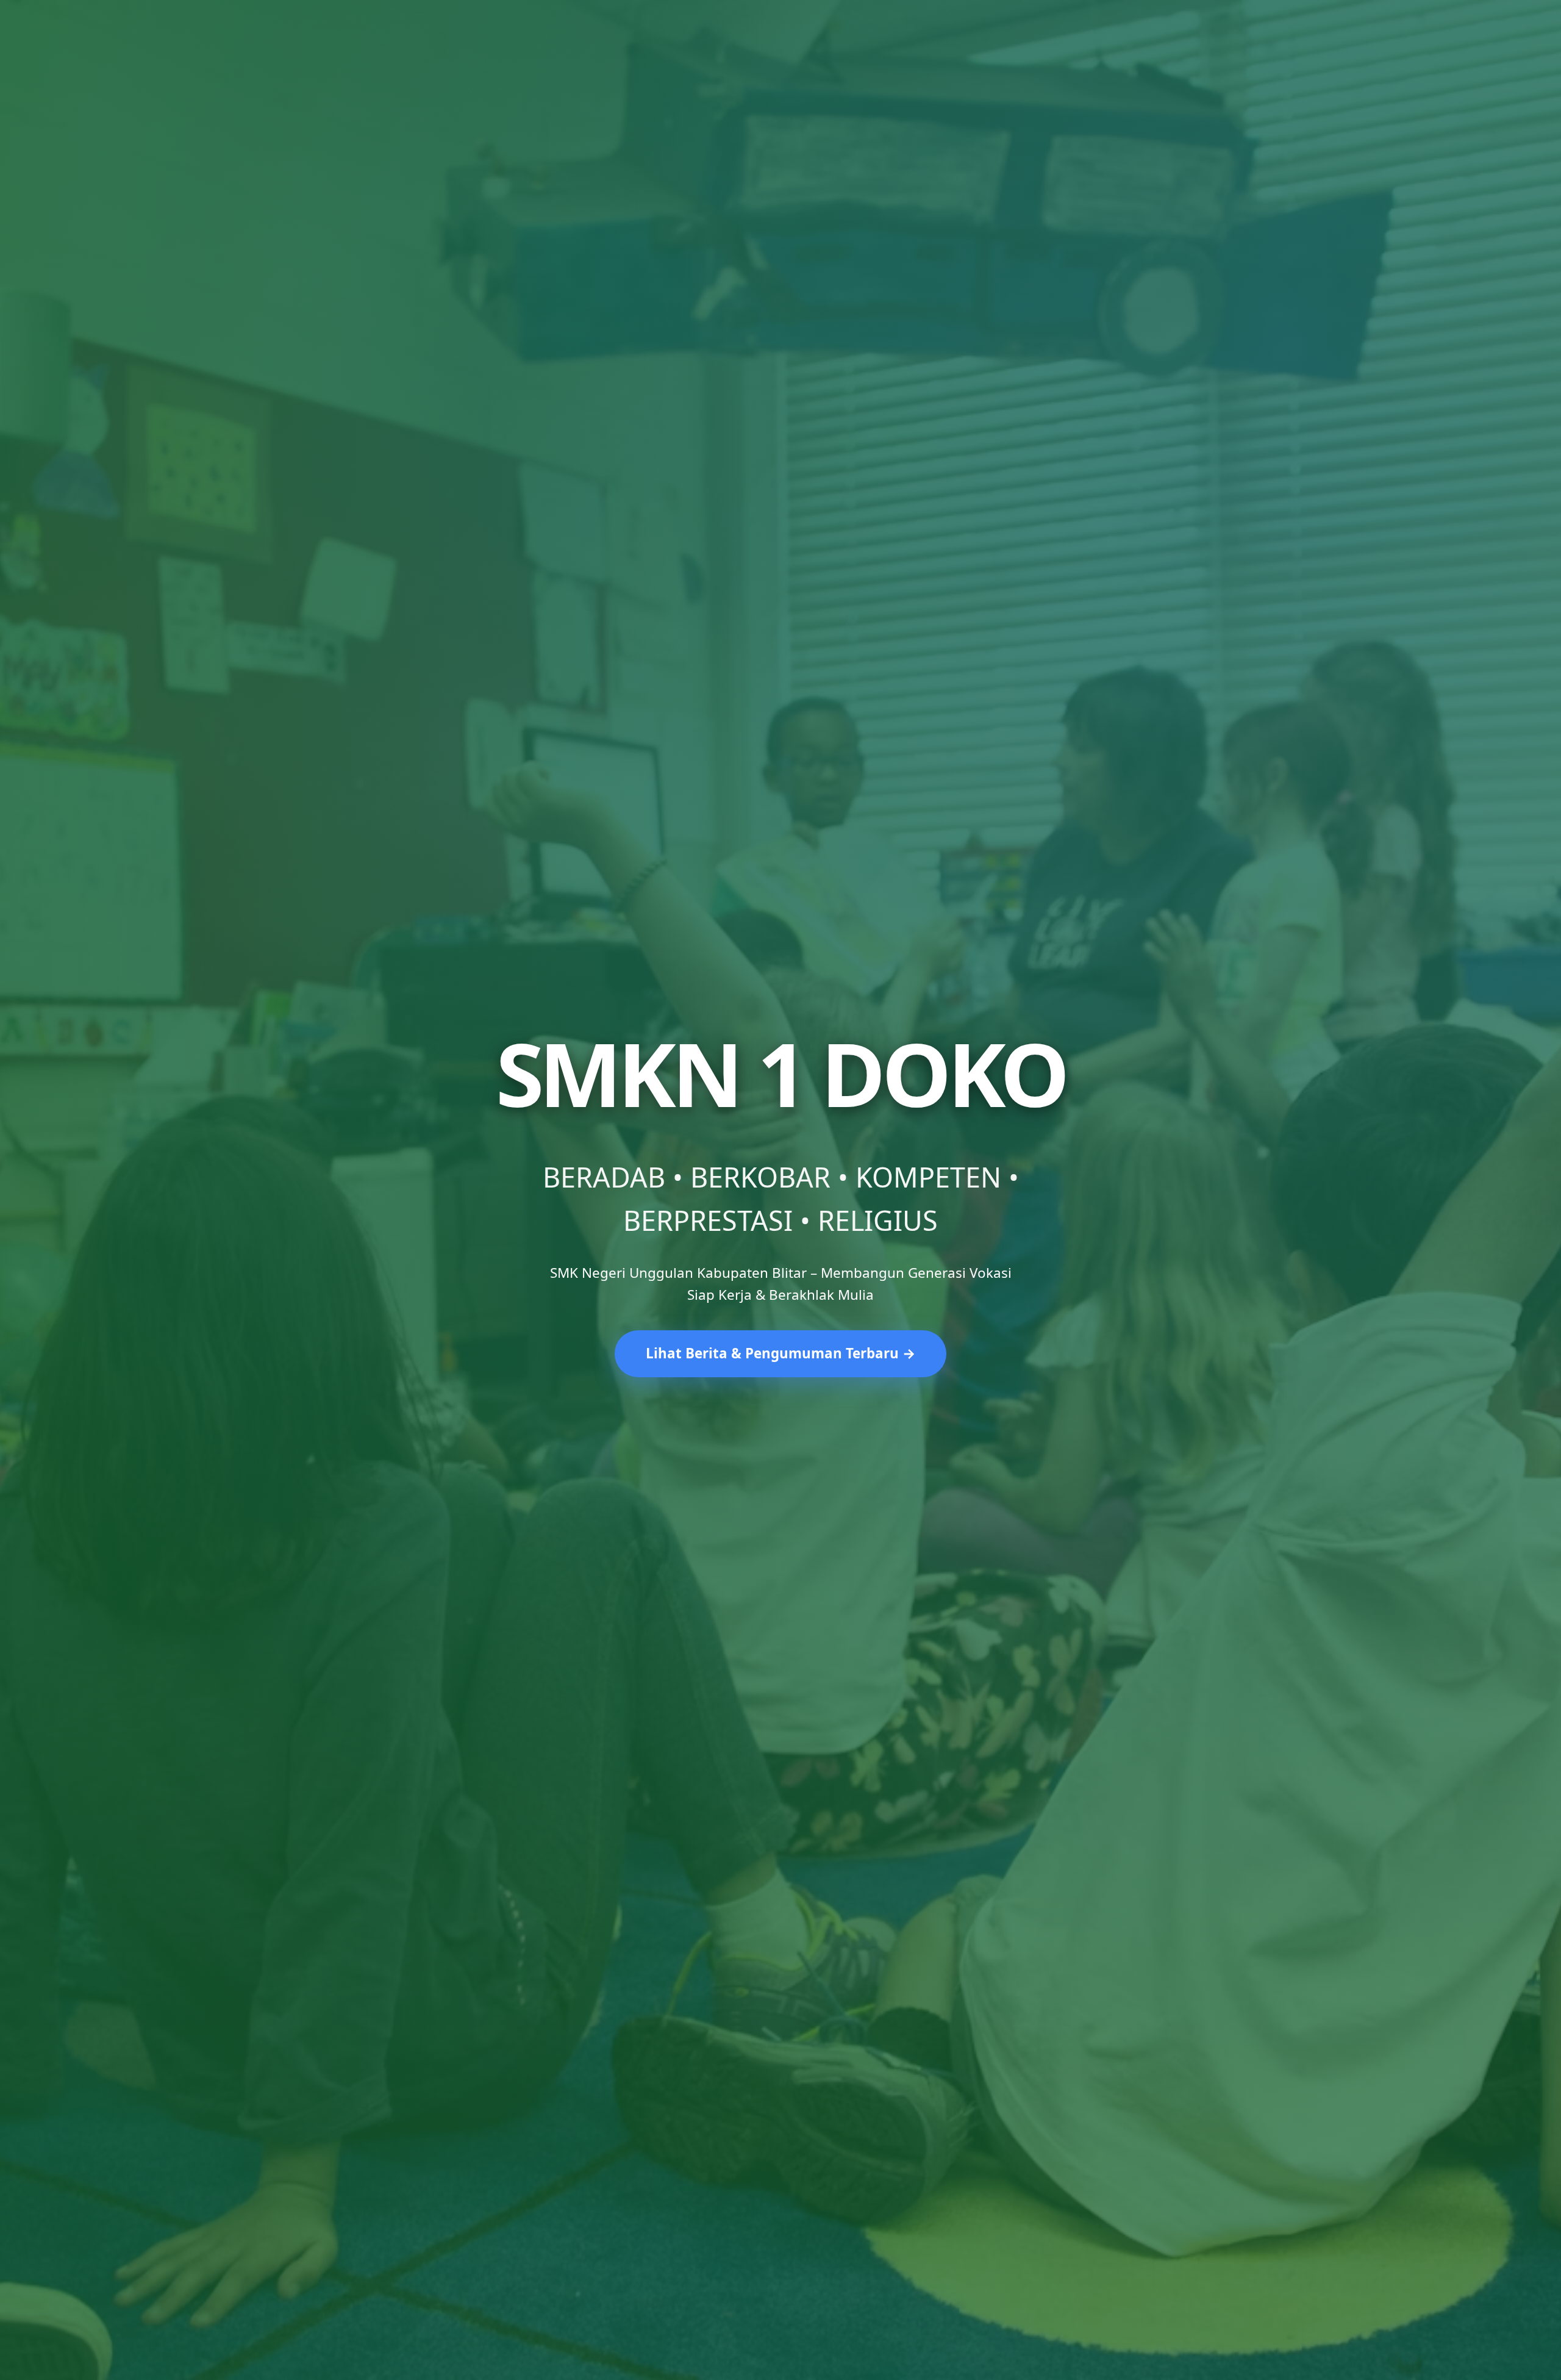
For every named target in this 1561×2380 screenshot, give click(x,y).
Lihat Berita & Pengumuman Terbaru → (780, 1353)
